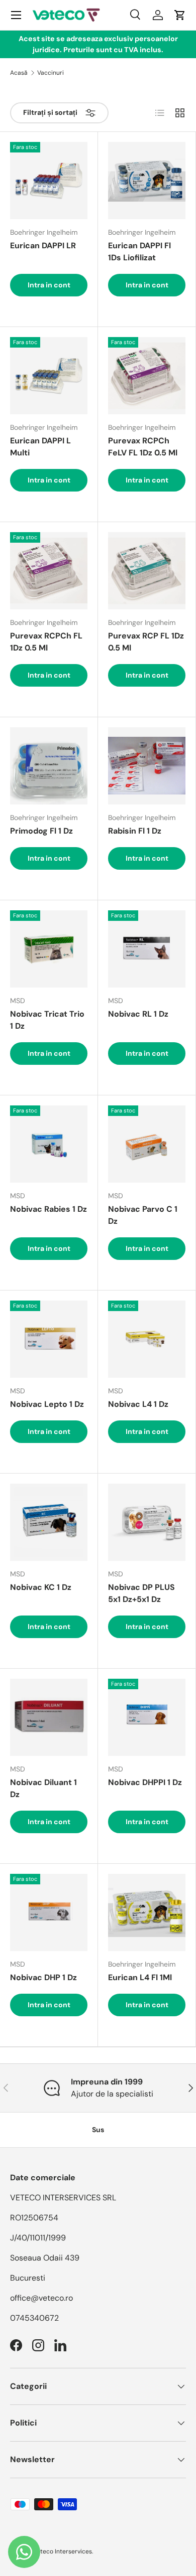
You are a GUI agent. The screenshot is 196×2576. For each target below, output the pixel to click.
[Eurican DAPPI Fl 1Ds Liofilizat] (147, 181)
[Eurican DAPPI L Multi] (49, 376)
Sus (98, 2130)
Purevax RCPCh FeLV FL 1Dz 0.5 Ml (143, 447)
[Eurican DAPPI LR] (49, 181)
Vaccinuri (51, 73)
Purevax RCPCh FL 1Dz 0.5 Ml (46, 642)
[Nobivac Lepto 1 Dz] (49, 1339)
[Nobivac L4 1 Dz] (147, 1339)
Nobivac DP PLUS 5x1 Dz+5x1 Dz (141, 1593)
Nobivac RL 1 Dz (138, 1014)
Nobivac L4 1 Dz (138, 1404)
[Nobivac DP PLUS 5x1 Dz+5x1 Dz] (147, 1522)
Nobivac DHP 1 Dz (43, 1977)
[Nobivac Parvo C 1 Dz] (147, 1144)
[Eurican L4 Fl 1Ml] (147, 1912)
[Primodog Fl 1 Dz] (49, 766)
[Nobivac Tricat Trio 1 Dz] (49, 949)
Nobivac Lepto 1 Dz (47, 1404)
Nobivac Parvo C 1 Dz (143, 1215)
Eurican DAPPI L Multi (40, 447)
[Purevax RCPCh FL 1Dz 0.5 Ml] (49, 571)
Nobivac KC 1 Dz (41, 1587)
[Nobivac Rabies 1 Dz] (49, 1144)
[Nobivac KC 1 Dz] (49, 1522)
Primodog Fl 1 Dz (41, 831)
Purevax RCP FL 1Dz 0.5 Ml (146, 642)
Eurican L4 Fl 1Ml (140, 1977)
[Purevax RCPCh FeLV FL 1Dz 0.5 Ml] (147, 376)
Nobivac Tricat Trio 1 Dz (47, 1020)
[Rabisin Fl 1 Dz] (147, 766)
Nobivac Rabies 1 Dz (48, 1209)
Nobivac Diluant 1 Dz (43, 1788)
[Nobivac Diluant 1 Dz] (49, 1717)
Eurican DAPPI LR (43, 246)
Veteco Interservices (63, 2551)
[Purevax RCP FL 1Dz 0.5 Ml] (147, 571)
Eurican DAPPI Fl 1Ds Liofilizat (139, 252)
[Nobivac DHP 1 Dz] (49, 1912)
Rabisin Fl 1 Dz (135, 831)
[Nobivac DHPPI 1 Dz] (147, 1717)
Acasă (19, 73)
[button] (180, 15)
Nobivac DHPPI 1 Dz (145, 1782)
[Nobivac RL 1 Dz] (147, 949)
